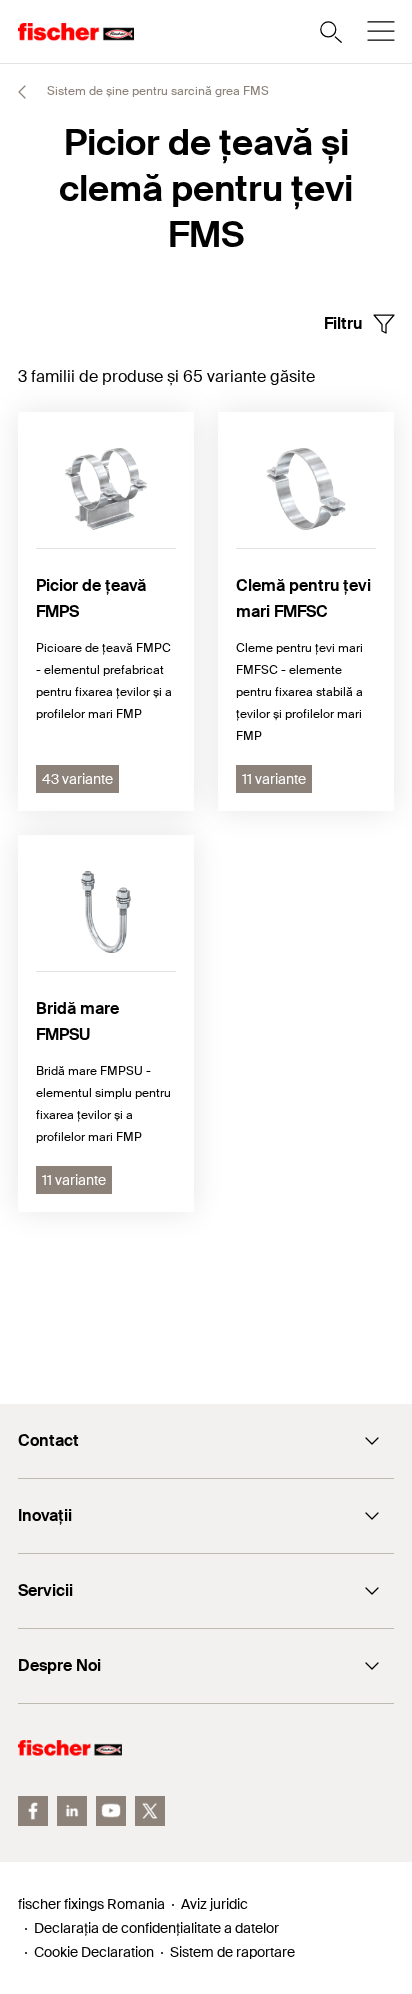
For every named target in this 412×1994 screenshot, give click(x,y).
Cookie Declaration (94, 1952)
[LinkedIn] (72, 1811)
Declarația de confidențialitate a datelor (156, 1928)
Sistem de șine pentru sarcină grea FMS (156, 91)
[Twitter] (150, 1811)
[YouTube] (111, 1811)
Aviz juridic (214, 1904)
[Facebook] (33, 1811)
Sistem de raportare (232, 1952)
